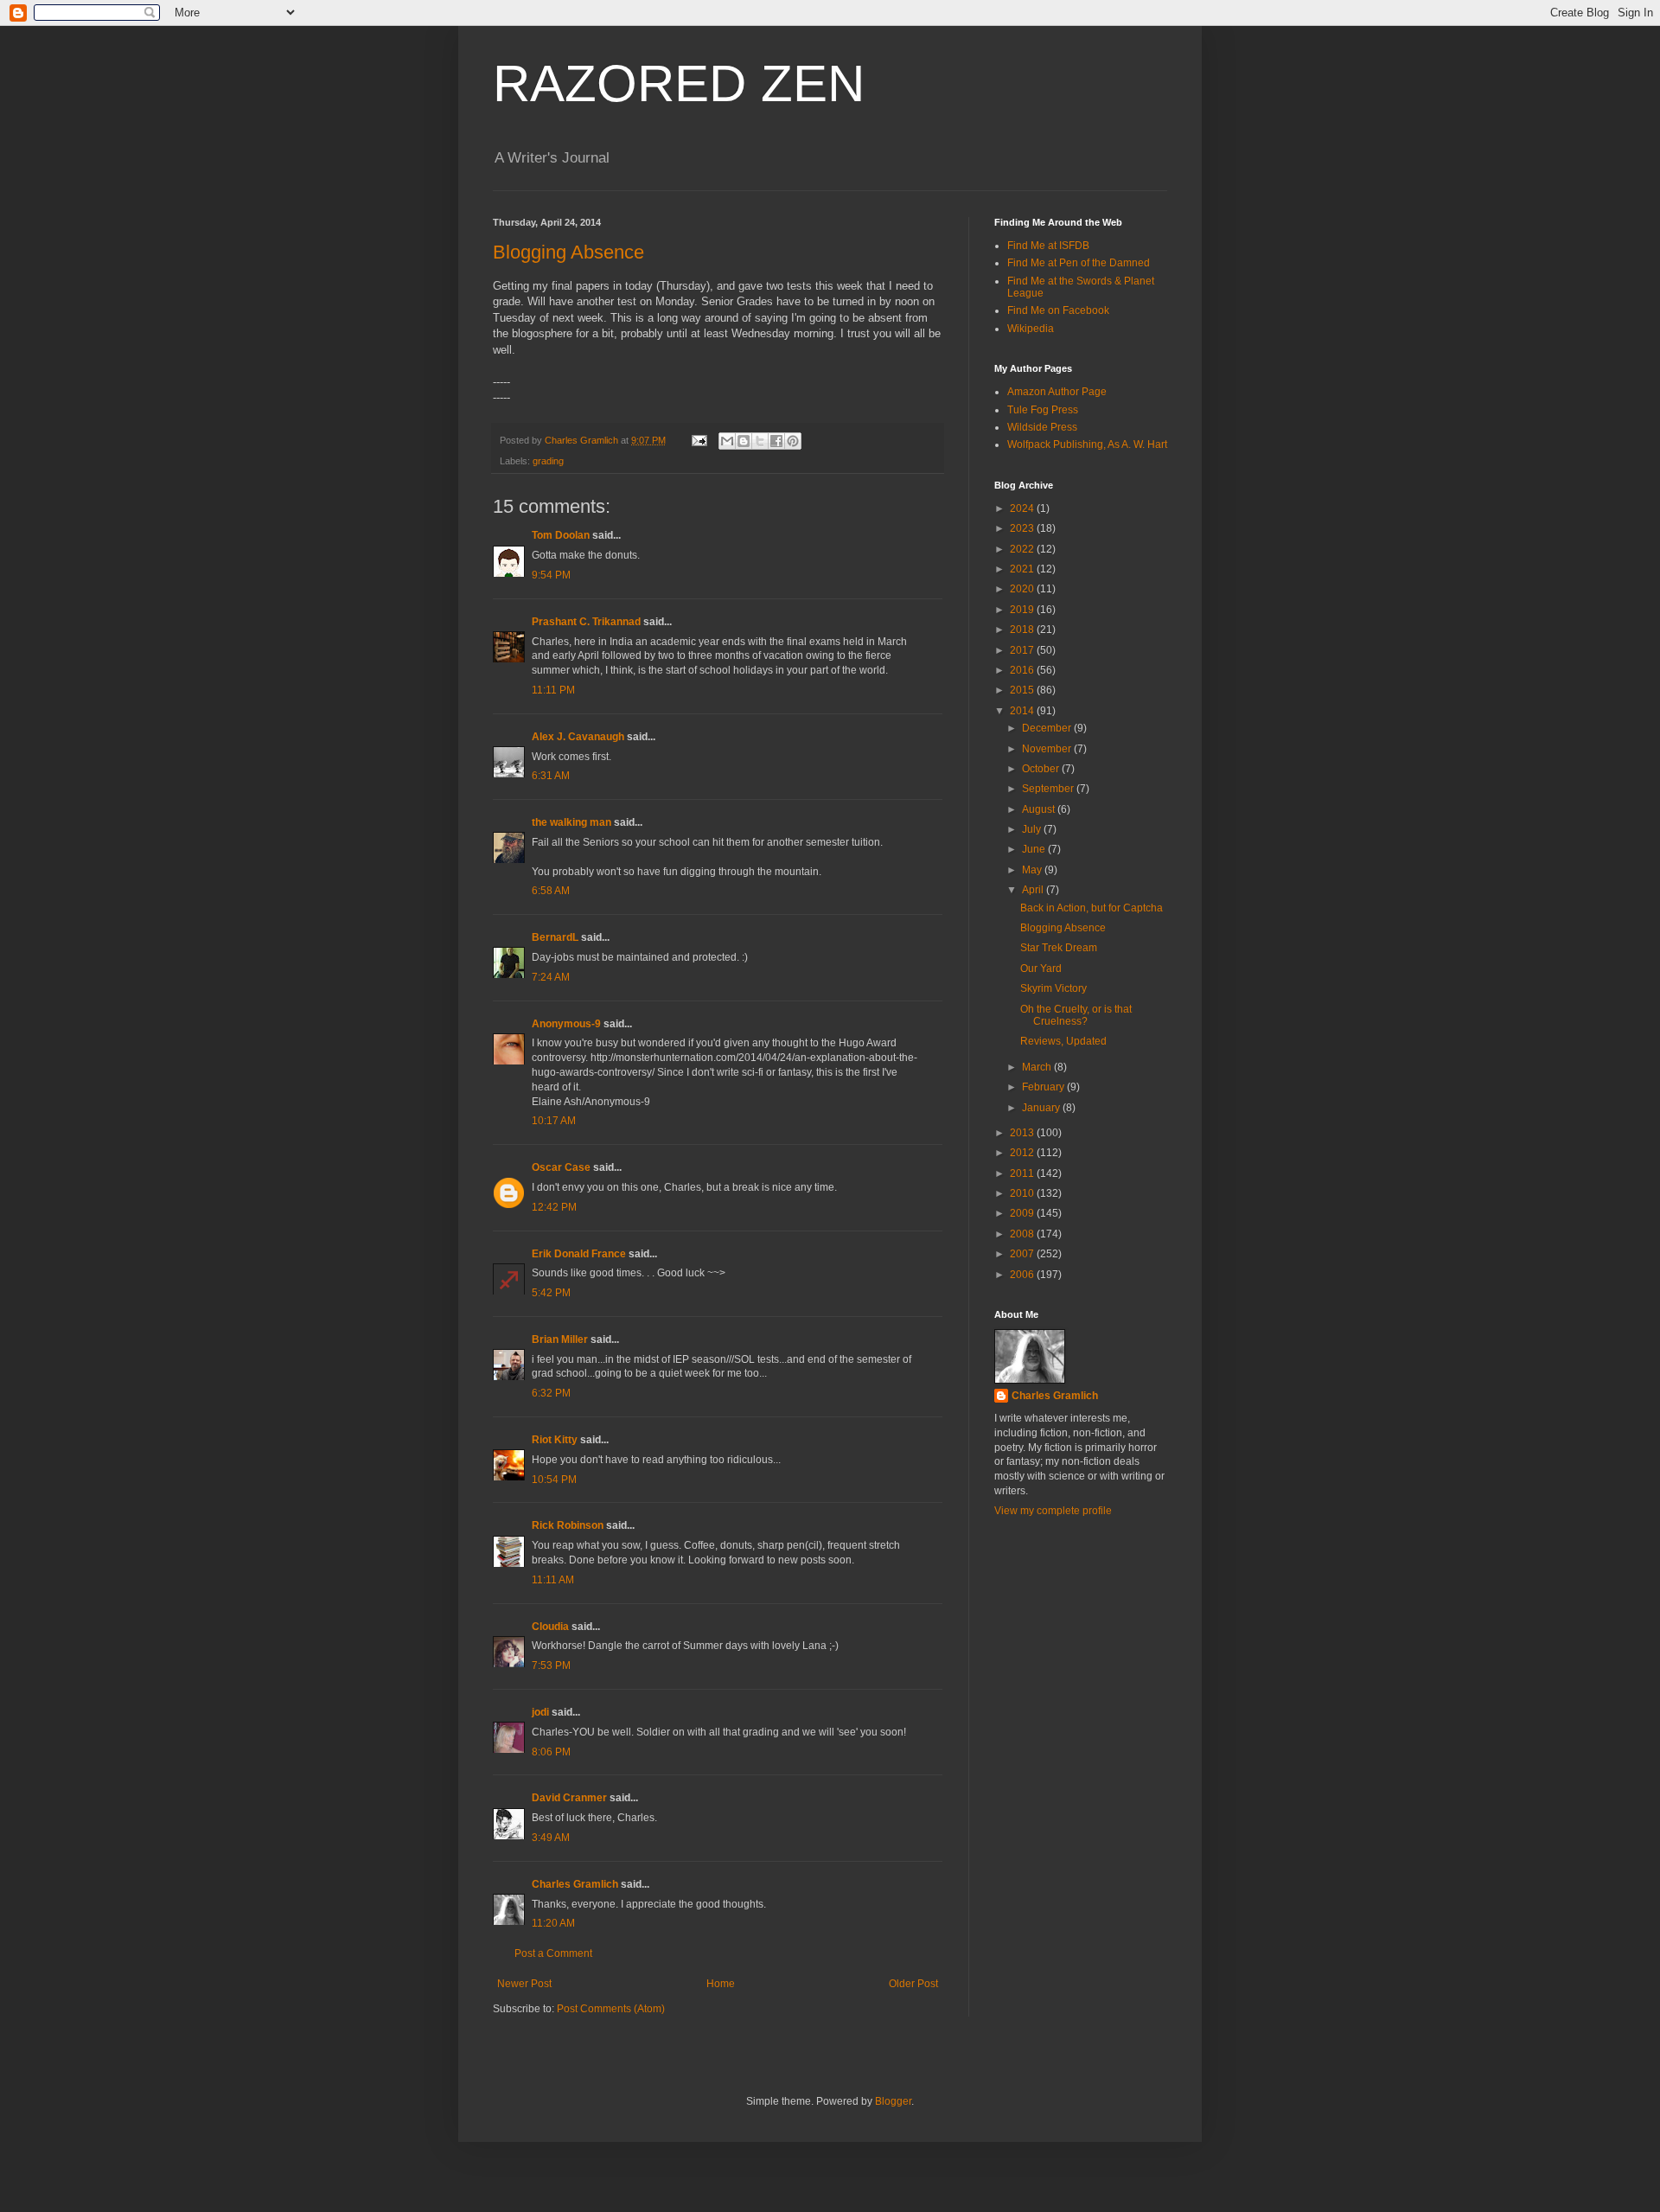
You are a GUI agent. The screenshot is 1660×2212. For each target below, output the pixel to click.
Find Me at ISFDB (1048, 246)
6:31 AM (551, 776)
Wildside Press (1042, 427)
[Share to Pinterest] (793, 441)
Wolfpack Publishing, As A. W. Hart (1087, 444)
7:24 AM (551, 977)
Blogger (893, 2101)
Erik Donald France (579, 1254)
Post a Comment (553, 1953)
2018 (1023, 630)
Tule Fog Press (1043, 410)
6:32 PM (551, 1393)
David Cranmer (569, 1798)
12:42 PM (554, 1207)
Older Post (913, 1984)
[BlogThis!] (744, 441)
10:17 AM (554, 1121)
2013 (1023, 1133)
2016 (1023, 670)
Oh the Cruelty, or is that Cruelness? (1076, 1015)
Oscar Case (561, 1167)
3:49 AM (551, 1838)
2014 (1023, 711)
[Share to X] (760, 441)
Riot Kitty (555, 1440)
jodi (540, 1712)
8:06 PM (551, 1752)
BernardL (555, 937)
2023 (1023, 528)
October (1042, 769)
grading (548, 461)
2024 (1023, 508)
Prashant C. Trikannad (586, 622)
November (1048, 749)
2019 (1023, 610)
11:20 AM (553, 1923)
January (1042, 1108)
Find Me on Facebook (1058, 310)
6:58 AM (551, 891)
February (1044, 1087)
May (1033, 870)
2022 (1023, 549)
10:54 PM (554, 1480)
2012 (1023, 1153)
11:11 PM (553, 690)
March (1038, 1067)
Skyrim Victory (1053, 988)
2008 (1023, 1234)
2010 (1023, 1193)
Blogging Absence (568, 252)
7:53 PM (551, 1665)
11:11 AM (553, 1580)
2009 (1023, 1213)
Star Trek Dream (1059, 948)
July (1033, 829)
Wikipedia (1031, 329)
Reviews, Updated (1063, 1041)
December (1048, 728)
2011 (1023, 1173)
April (1034, 890)
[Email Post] (699, 440)
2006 (1023, 1275)
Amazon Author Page (1057, 392)
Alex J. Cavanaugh (578, 737)
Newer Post (524, 1984)
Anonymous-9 (566, 1024)
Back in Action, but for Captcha (1092, 908)
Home (721, 1984)
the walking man (571, 822)
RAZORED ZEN (679, 83)
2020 (1023, 589)
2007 (1023, 1254)
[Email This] (727, 441)
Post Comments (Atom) (611, 2009)
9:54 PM (551, 575)
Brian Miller (560, 1339)
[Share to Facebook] (776, 441)
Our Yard (1041, 969)
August (1040, 809)
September (1049, 789)
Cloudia (550, 1627)
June (1035, 849)
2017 (1023, 650)
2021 (1023, 569)
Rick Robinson (568, 1525)
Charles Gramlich (575, 1884)
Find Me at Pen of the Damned (1079, 263)
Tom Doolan (561, 535)
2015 (1023, 690)
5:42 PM (551, 1293)
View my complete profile (1053, 1511)
